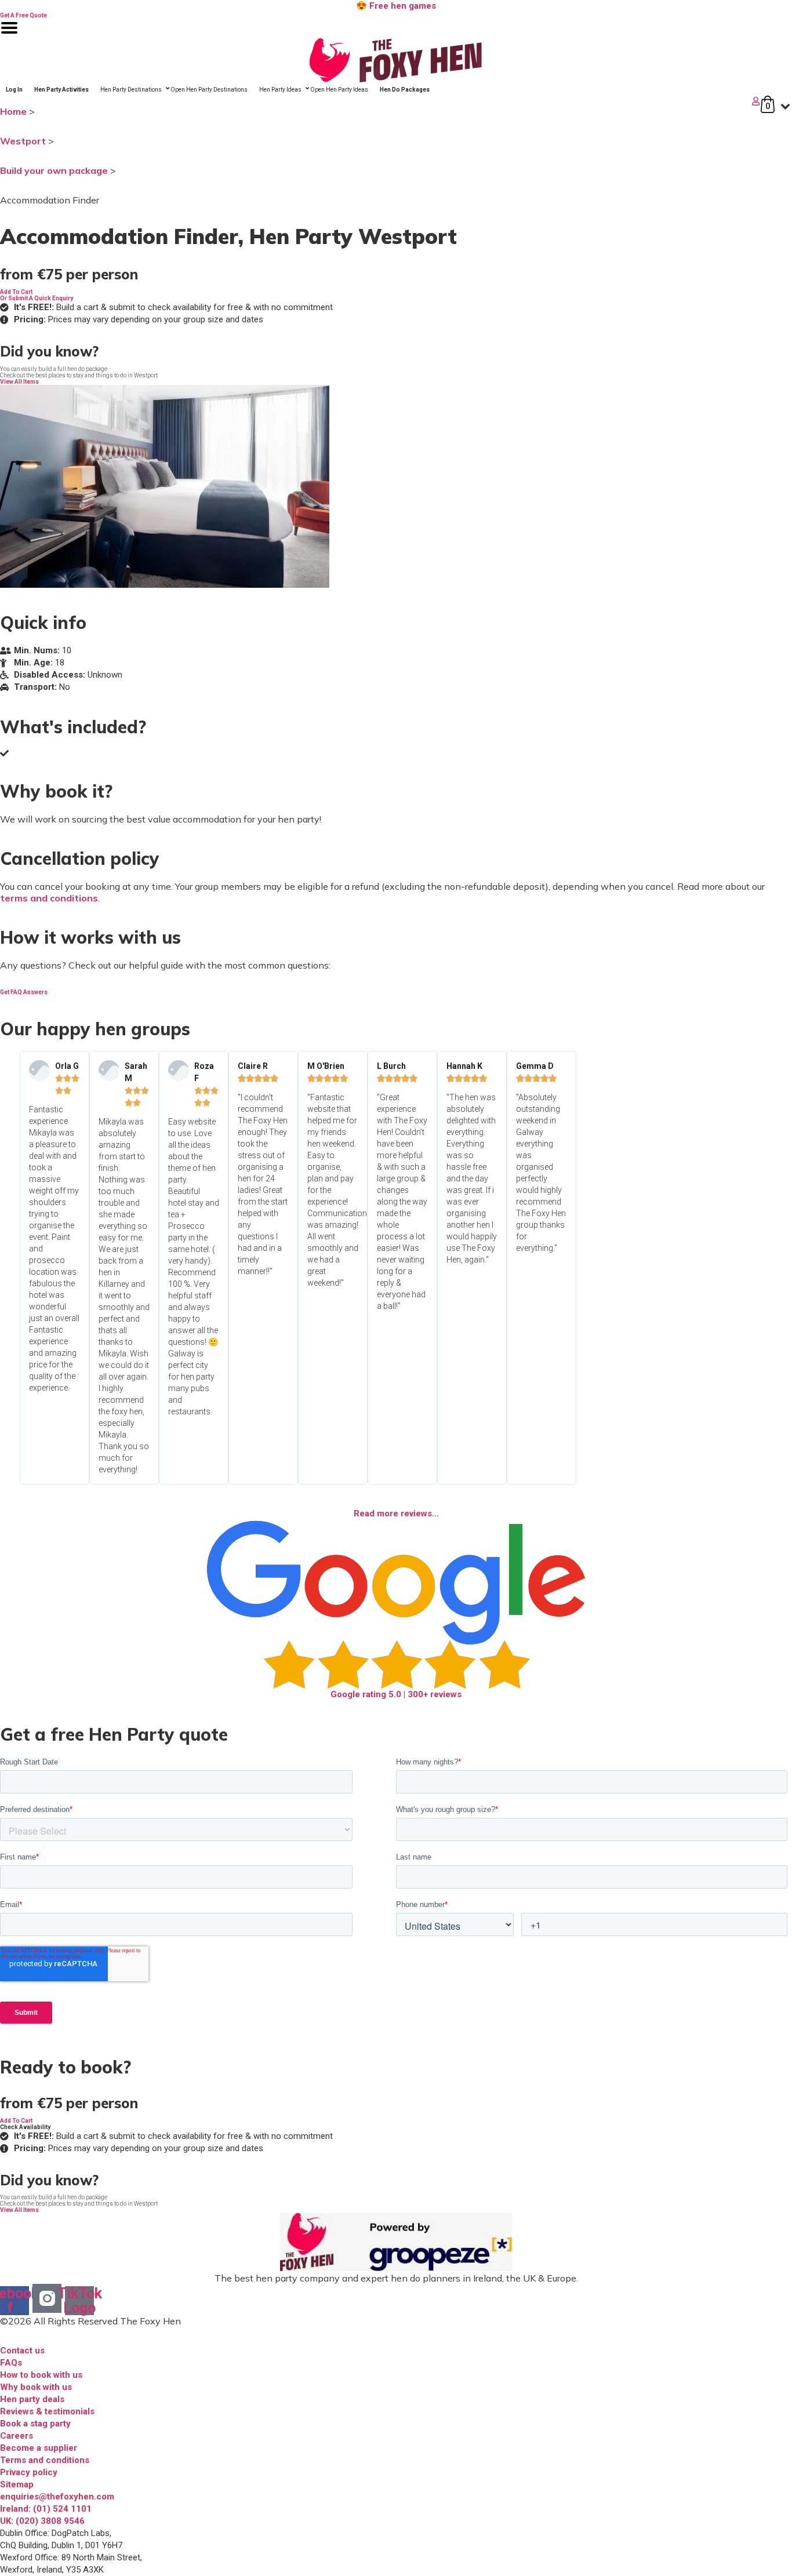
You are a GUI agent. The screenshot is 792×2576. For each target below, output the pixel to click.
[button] (16, 292)
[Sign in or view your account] (381, 101)
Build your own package (54, 170)
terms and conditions (49, 898)
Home (13, 111)
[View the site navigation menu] (9, 35)
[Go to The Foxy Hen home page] (396, 60)
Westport (23, 141)
